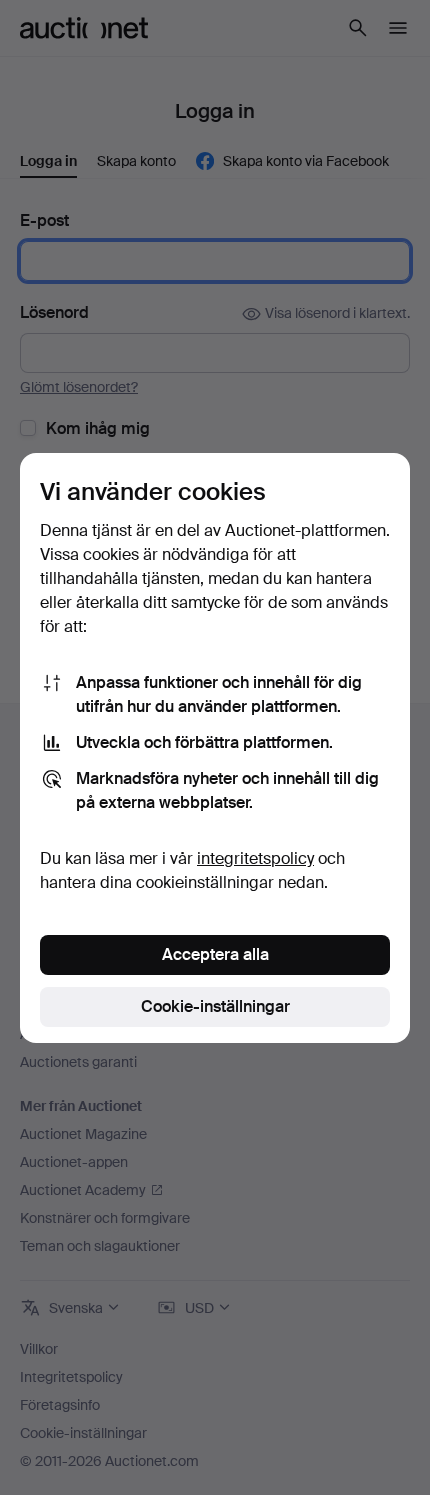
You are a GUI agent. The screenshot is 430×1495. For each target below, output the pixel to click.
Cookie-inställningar (215, 1006)
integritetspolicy (255, 858)
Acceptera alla (215, 954)
